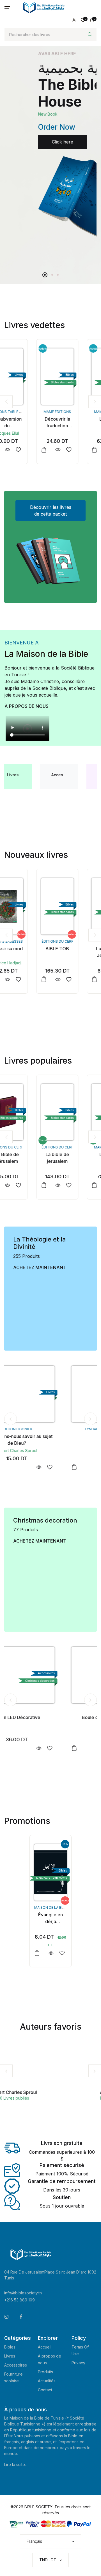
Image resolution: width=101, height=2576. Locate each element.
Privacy (78, 2363)
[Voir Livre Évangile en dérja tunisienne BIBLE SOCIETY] (51, 1953)
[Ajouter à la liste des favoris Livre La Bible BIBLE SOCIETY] (87, 450)
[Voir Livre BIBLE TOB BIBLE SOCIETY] (26, 979)
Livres (10, 2356)
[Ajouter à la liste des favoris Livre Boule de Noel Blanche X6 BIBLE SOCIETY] (83, 1748)
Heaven (50, 1436)
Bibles (10, 2347)
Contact (45, 2390)
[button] (7, 8)
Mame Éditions (25, 412)
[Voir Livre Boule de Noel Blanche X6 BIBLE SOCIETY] (73, 1748)
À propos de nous (27, 706)
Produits (45, 2372)
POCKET (76, 941)
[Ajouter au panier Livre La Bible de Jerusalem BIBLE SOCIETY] (62, 979)
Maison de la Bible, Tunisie (59, 1907)
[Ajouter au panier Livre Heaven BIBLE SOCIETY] (15, 1467)
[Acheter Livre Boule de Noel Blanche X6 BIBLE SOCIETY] (50, 1675)
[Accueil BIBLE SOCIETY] (44, 8)
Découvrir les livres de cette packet (51, 511)
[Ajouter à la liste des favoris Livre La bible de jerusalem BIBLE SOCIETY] (37, 1185)
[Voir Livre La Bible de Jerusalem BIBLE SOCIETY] (76, 979)
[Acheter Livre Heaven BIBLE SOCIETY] (50, 1394)
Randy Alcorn (50, 1451)
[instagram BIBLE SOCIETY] (6, 2317)
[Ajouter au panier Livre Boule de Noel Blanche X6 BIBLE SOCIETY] (15, 1748)
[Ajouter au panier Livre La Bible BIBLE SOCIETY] (62, 450)
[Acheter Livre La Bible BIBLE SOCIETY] (76, 377)
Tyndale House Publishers (51, 1429)
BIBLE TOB (25, 949)
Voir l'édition (31, 163)
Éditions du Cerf (25, 941)
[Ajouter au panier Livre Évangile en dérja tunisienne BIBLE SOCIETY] (37, 1953)
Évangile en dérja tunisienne (50, 1921)
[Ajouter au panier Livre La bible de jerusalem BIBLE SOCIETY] (12, 1185)
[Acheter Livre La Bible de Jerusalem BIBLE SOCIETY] (76, 906)
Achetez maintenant (40, 1267)
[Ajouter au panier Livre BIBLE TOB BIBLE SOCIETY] (12, 979)
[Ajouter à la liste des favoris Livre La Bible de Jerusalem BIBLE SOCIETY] (87, 979)
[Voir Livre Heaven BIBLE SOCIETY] (73, 1467)
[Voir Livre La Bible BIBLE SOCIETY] (76, 450)
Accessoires (16, 2365)
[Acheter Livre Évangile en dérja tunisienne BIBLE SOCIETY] (50, 1872)
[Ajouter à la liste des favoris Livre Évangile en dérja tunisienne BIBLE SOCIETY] (62, 1953)
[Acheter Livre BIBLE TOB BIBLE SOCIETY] (25, 906)
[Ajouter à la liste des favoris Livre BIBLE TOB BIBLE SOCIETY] (37, 979)
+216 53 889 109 (19, 2300)
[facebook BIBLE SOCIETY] (21, 2317)
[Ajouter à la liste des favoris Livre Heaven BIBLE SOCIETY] (83, 1467)
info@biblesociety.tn (23, 2293)
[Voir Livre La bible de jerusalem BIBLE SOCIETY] (26, 1185)
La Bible (76, 419)
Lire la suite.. (15, 2465)
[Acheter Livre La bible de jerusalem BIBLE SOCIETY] (25, 1112)
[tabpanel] (50, 156)
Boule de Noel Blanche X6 (51, 1717)
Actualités (47, 2381)
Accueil (45, 2347)
